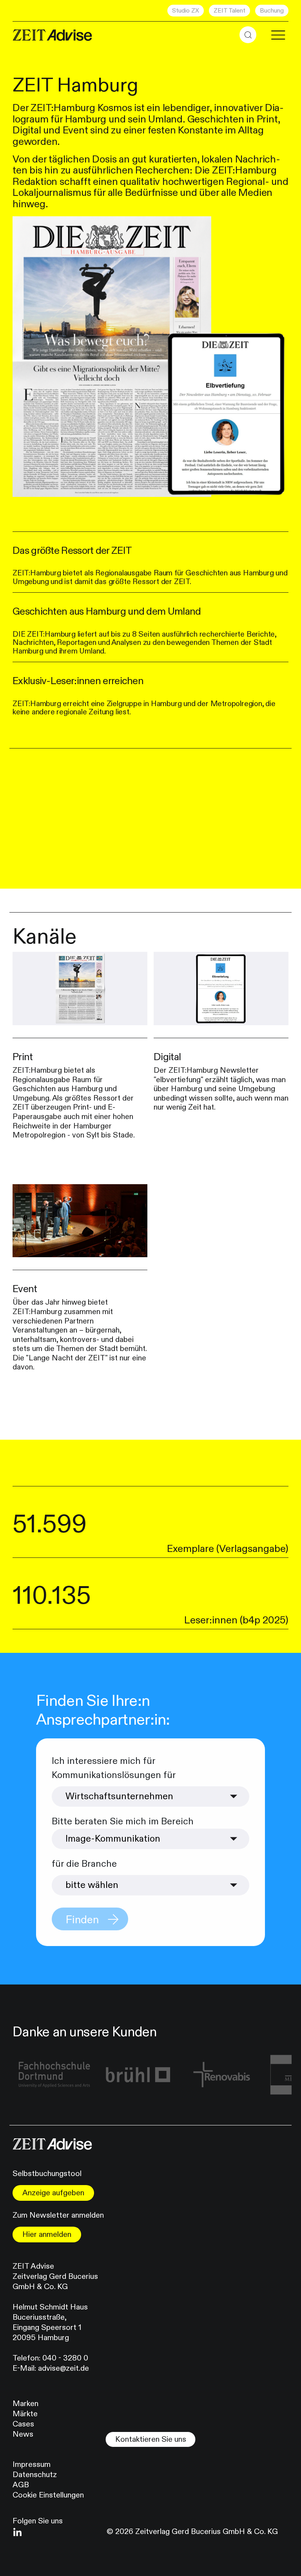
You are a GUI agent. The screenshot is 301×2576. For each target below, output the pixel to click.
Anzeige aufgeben (53, 2193)
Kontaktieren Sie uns (151, 2439)
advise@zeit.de (63, 2368)
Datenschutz (35, 2475)
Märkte (25, 2414)
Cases (23, 2424)
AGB (21, 2485)
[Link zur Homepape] (52, 35)
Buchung (272, 11)
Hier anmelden (47, 2234)
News (23, 2434)
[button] (248, 35)
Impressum (32, 2464)
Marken (25, 2403)
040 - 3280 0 (65, 2358)
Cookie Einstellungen (48, 2495)
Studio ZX (186, 11)
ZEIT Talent (229, 11)
